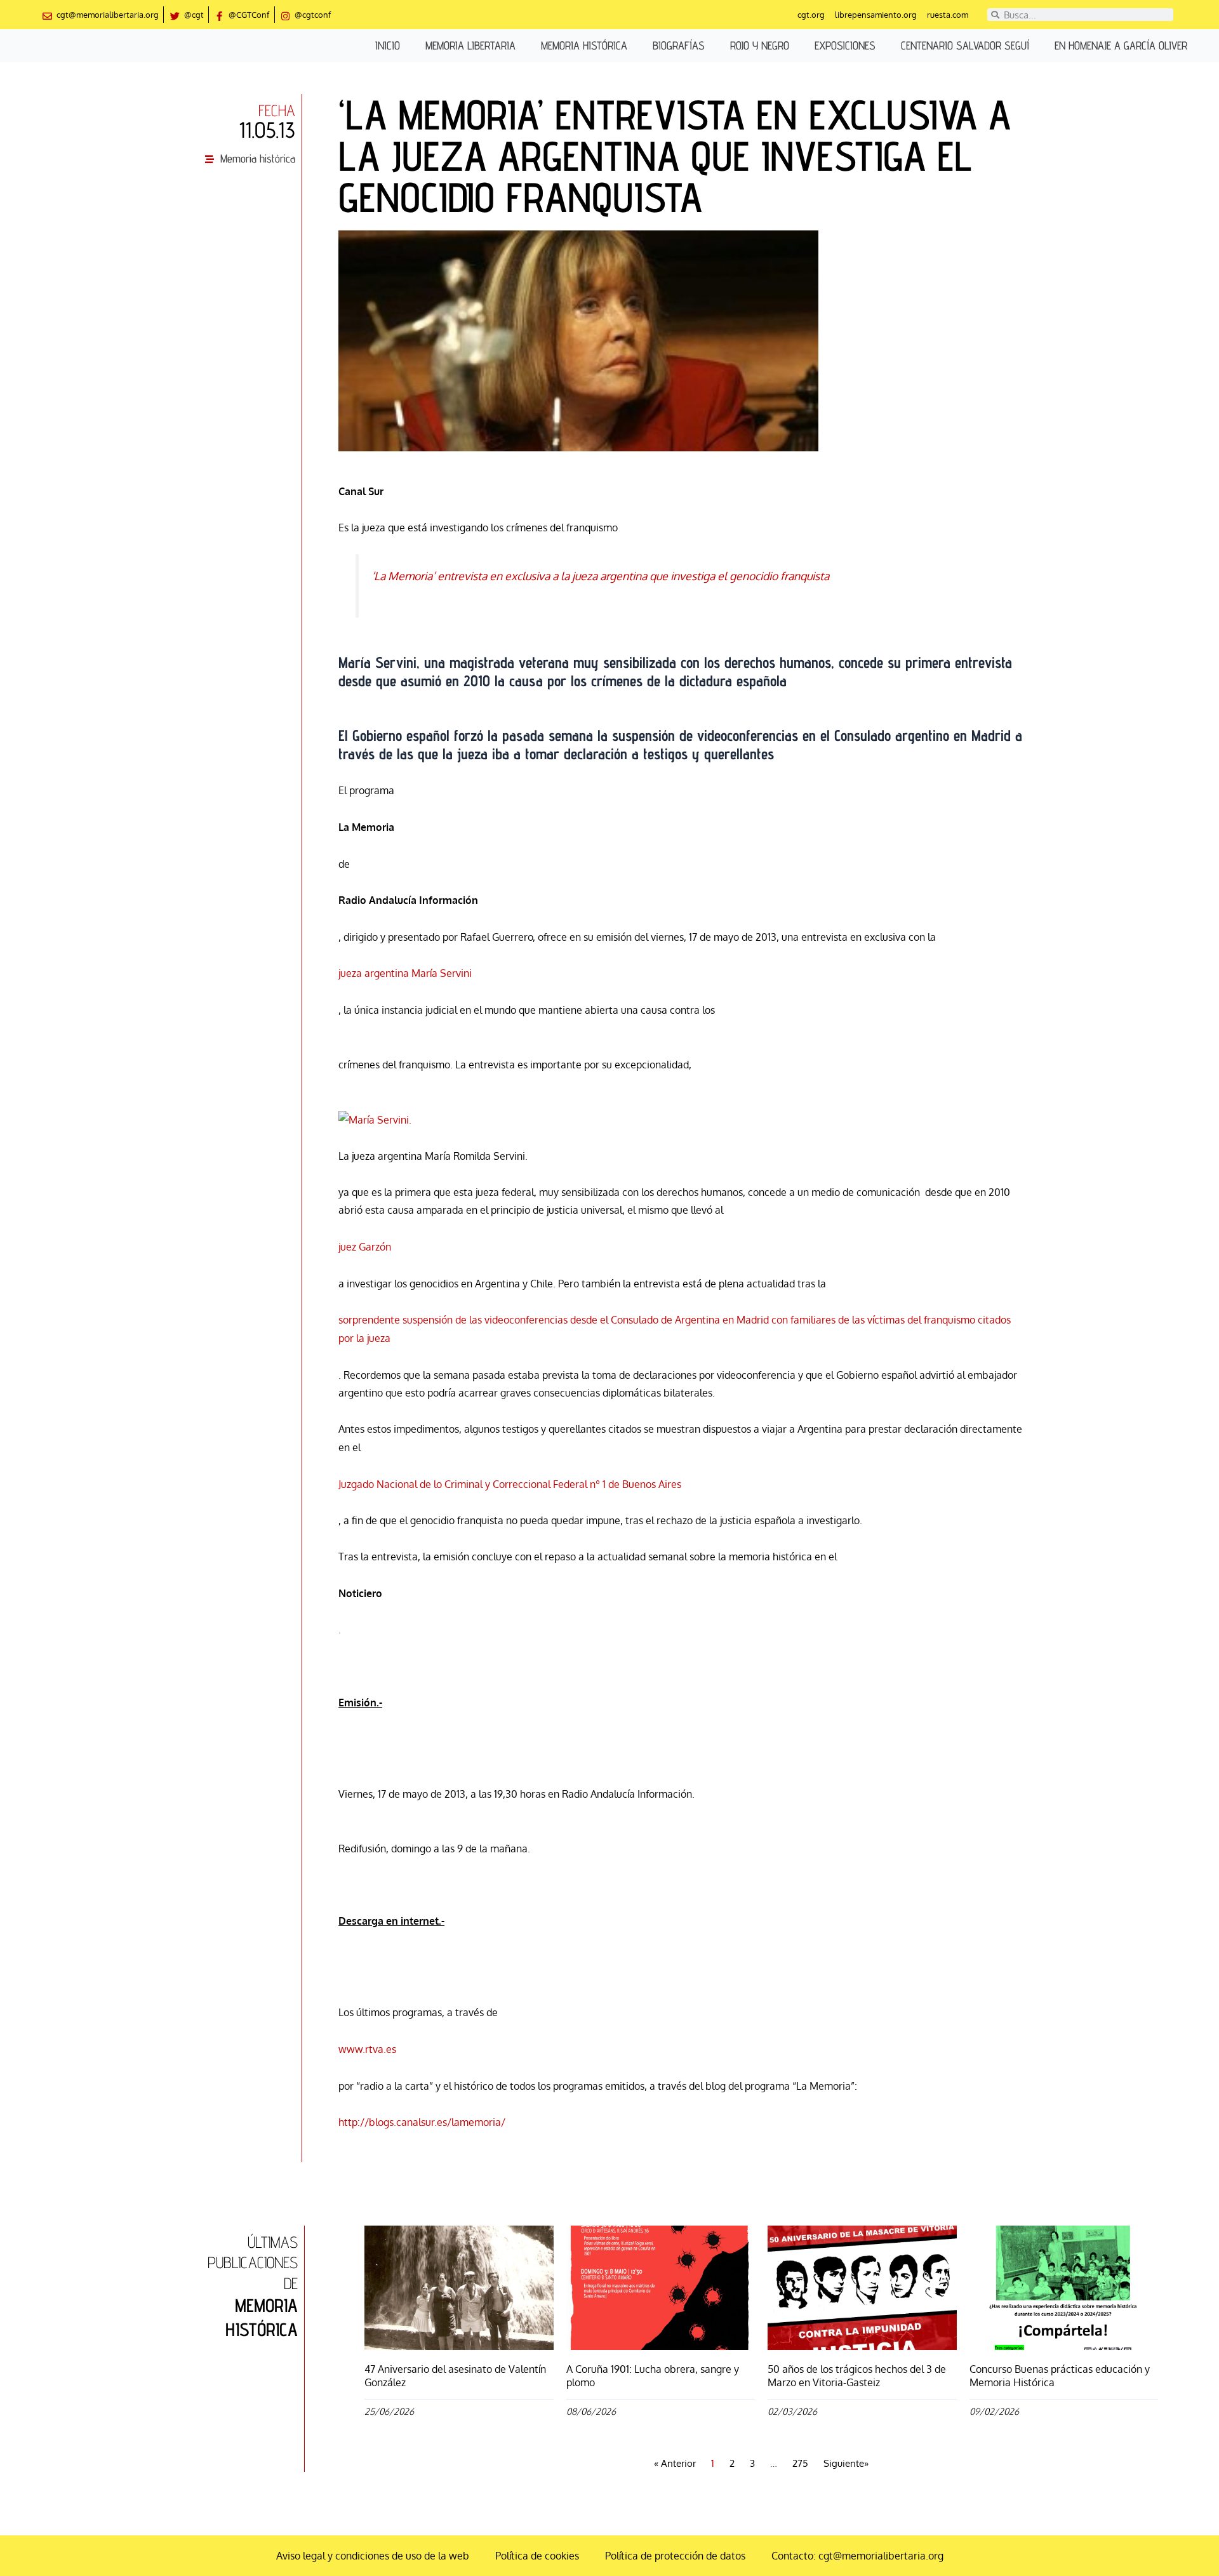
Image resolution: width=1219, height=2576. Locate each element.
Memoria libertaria (470, 45)
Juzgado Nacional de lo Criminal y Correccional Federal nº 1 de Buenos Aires (510, 1484)
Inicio (388, 45)
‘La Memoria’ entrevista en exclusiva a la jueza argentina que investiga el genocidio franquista (600, 576)
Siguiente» (846, 2463)
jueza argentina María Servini (405, 973)
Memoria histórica (584, 45)
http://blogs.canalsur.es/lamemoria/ (422, 2122)
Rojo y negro (760, 45)
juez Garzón (365, 1247)
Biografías (679, 45)
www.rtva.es (367, 2049)
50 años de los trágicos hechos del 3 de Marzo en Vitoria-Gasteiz (857, 2376)
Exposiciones (845, 45)
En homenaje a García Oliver (1121, 45)
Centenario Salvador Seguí (965, 45)
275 (800, 2463)
